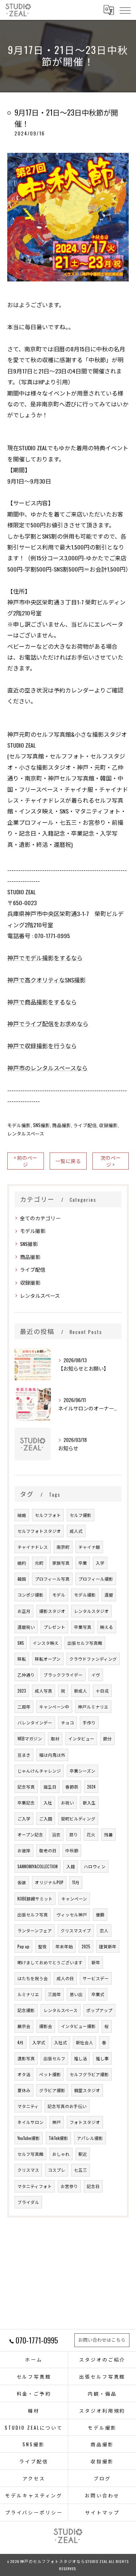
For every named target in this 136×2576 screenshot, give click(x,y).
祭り (74, 1834)
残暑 (108, 1834)
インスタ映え (46, 1643)
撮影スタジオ (52, 1611)
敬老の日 (48, 1850)
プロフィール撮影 (96, 1579)
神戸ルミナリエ (93, 1707)
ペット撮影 (50, 2074)
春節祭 (72, 1787)
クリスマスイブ (76, 1930)
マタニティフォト (35, 2186)
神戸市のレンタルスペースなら (48, 1068)
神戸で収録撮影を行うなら (42, 1046)
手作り (89, 1722)
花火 (91, 1834)
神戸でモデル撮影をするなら (45, 958)
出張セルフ (54, 2058)
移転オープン (48, 1659)
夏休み (24, 2090)
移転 (22, 1659)
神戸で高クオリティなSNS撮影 (46, 980)
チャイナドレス (33, 1547)
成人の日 (65, 1978)
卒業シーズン (83, 1771)
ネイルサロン (30, 2122)
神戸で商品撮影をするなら (42, 1002)
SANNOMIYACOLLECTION (38, 1866)
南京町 (63, 1547)
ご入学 (24, 1818)
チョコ (67, 1722)
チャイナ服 (89, 1547)
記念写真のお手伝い (67, 2106)
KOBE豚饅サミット (35, 1898)
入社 (48, 1803)
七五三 (81, 2170)
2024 (91, 1787)
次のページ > (111, 1161)
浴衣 (56, 1834)
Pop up (23, 1946)
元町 (39, 1563)
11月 (76, 1882)
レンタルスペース (26, 1134)
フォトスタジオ (85, 2122)
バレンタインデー (35, 1722)
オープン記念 (30, 1834)
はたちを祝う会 (33, 1978)
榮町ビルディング (78, 1818)
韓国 (22, 1579)
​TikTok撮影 (58, 2138)
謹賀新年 (108, 1946)
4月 (20, 2042)
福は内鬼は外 (52, 1755)
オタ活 (24, 2074)
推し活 (81, 2058)
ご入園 (46, 1818)
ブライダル (28, 2202)
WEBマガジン (30, 1738)
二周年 (24, 1707)
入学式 (39, 2042)
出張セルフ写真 (33, 1914)
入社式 (61, 2042)
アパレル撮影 (90, 2138)
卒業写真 (83, 1627)
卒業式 (98, 1994)
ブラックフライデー (63, 1675)
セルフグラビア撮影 (89, 2074)
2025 (86, 1946)
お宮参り (69, 2186)
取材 (55, 1738)
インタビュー (81, 1738)
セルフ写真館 (30, 2154)
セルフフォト (48, 1515)
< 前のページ (26, 1161)
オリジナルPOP (49, 1882)
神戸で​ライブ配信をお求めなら (48, 1024)
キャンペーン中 (54, 1707)
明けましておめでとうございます (50, 1962)
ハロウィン (95, 1866)
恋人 (104, 1930)
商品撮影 (62, 1125)
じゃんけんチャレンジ (39, 1771)
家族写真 (61, 1563)
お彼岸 (24, 1850)
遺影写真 (26, 2058)
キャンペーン (74, 1898)
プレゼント (54, 1627)
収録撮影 (108, 1125)
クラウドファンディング (93, 1659)
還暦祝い (26, 1627)
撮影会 (46, 2026)
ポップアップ (99, 2010)
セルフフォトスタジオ (39, 1531)
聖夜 (42, 1946)
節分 (107, 1738)
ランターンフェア (35, 1930)
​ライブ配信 (85, 1125)
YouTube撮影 (29, 2138)
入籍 (71, 1866)
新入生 (89, 1803)
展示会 (24, 2026)
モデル (59, 1595)
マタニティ (28, 2106)
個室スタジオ (87, 2090)
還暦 (109, 1595)
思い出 (76, 1994)
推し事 (102, 2058)
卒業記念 (26, 1803)
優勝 (100, 1914)
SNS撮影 (42, 1125)
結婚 (22, 1515)
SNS (21, 1643)
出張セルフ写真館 (85, 1643)
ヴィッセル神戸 (72, 1914)
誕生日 (50, 1787)
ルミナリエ (28, 1994)
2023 (22, 1691)
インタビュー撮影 (78, 2026)
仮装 (22, 1882)
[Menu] (125, 10)
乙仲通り (26, 1675)
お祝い (67, 1803)
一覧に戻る (68, 1161)
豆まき (24, 1755)
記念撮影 (26, 2010)
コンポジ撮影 (30, 1595)
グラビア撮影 (52, 2090)
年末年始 (64, 1946)
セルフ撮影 (81, 1515)
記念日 (93, 2186)
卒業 (83, 1563)
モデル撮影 (19, 1125)
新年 (96, 1962)
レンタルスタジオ (91, 1611)
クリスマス (28, 2170)
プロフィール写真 (52, 1579)
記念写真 (26, 1787)
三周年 (54, 1994)
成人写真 (44, 1691)
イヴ (96, 1675)
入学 (100, 1563)
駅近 (83, 2154)
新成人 (81, 1691)
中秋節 (72, 1850)
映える (107, 1627)
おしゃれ (61, 2154)
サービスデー (96, 1978)
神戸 (57, 2122)
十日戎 (102, 1691)
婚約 (22, 1563)
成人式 (76, 1531)
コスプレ (57, 2170)
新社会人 (85, 2042)
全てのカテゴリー (40, 1218)
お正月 (24, 1611)
